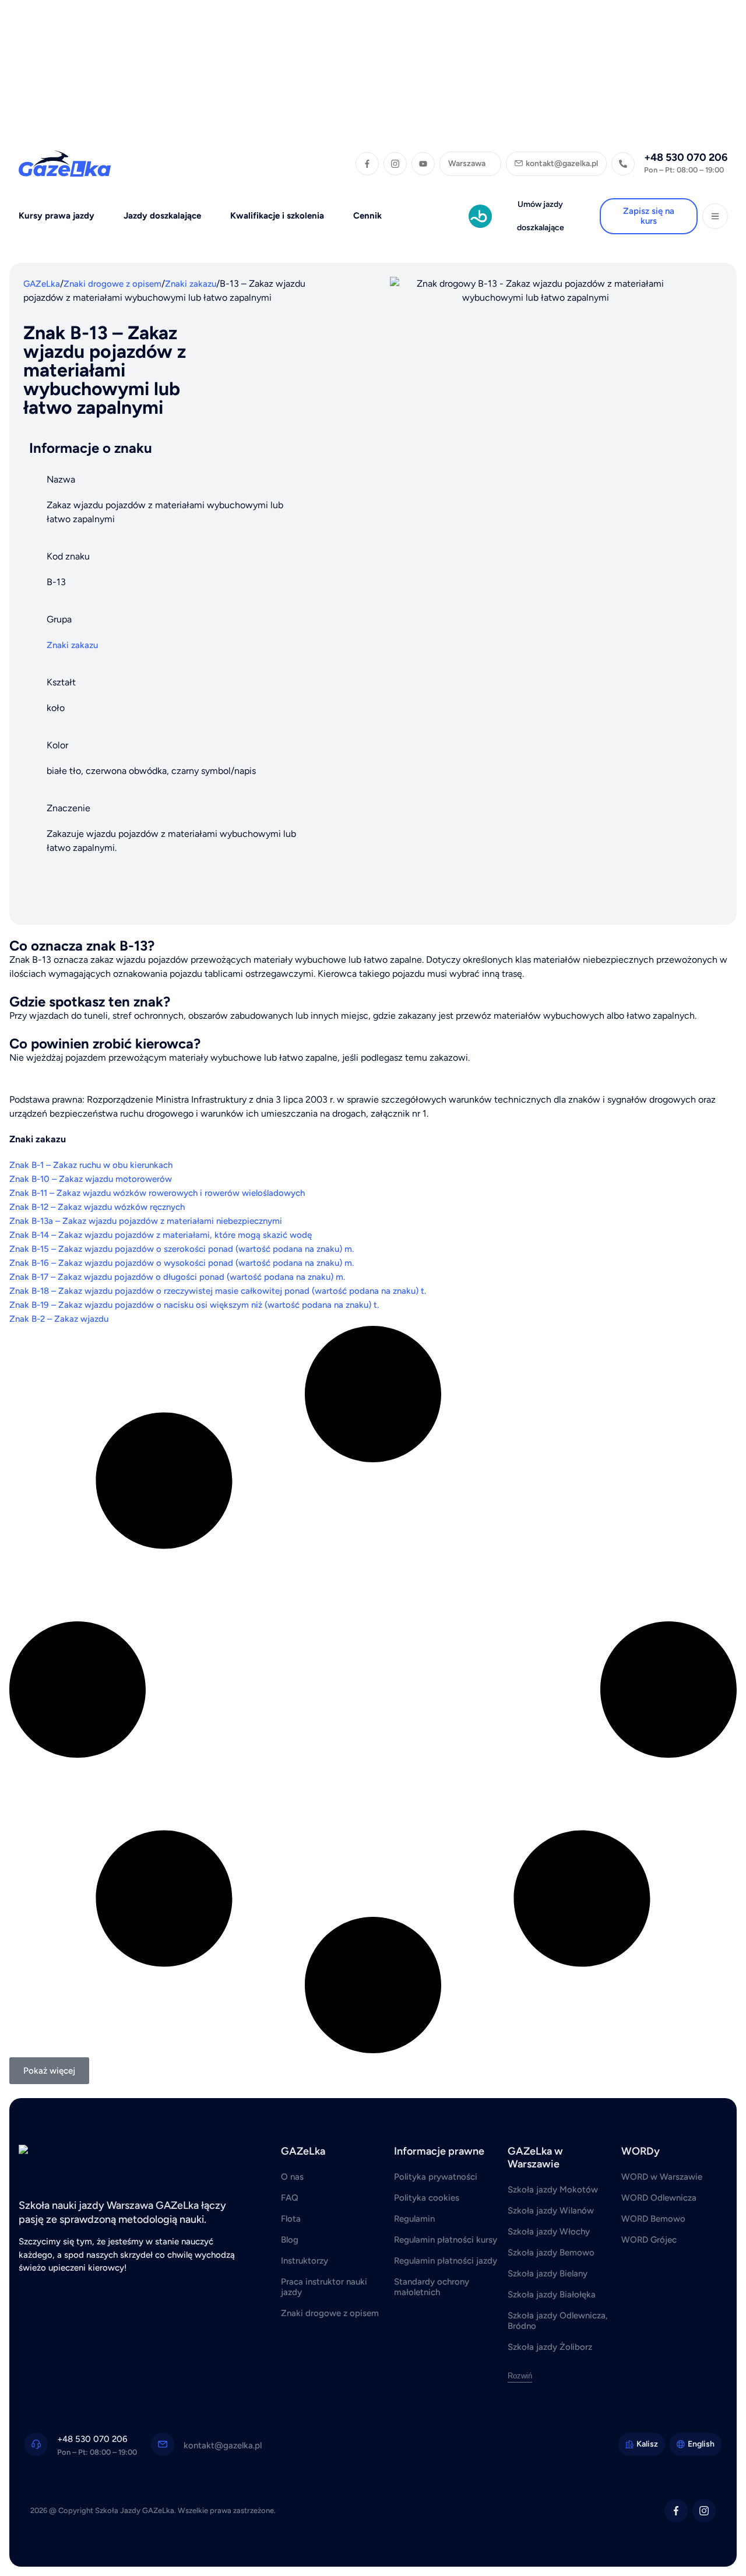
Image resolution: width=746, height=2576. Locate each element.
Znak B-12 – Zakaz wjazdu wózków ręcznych (97, 1207)
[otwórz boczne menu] (715, 216)
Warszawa (467, 163)
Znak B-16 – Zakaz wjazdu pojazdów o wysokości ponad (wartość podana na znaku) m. (182, 1263)
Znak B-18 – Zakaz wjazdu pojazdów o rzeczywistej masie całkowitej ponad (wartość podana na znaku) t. (218, 1291)
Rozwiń (520, 2376)
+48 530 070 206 (686, 157)
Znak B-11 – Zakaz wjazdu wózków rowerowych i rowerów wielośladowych (157, 1193)
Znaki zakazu (191, 284)
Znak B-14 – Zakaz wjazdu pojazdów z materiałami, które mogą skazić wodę (161, 1235)
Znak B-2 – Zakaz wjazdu (59, 1319)
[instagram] (395, 164)
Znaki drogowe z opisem (112, 284)
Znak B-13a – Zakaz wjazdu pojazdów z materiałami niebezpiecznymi (146, 1221)
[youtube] (423, 164)
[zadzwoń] (36, 2444)
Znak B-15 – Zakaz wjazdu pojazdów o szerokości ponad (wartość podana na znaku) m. (182, 1249)
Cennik (367, 216)
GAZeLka (42, 284)
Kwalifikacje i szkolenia (277, 216)
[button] (49, 2071)
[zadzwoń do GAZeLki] (623, 164)
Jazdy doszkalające (162, 216)
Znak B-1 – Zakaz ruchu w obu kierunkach (91, 1165)
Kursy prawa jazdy (57, 216)
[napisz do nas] (163, 2444)
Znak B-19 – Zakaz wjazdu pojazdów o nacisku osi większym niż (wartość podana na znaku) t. (194, 1305)
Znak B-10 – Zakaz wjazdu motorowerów (91, 1179)
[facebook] (367, 164)
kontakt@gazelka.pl (223, 2445)
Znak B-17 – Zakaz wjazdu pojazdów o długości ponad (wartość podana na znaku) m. (177, 1277)
